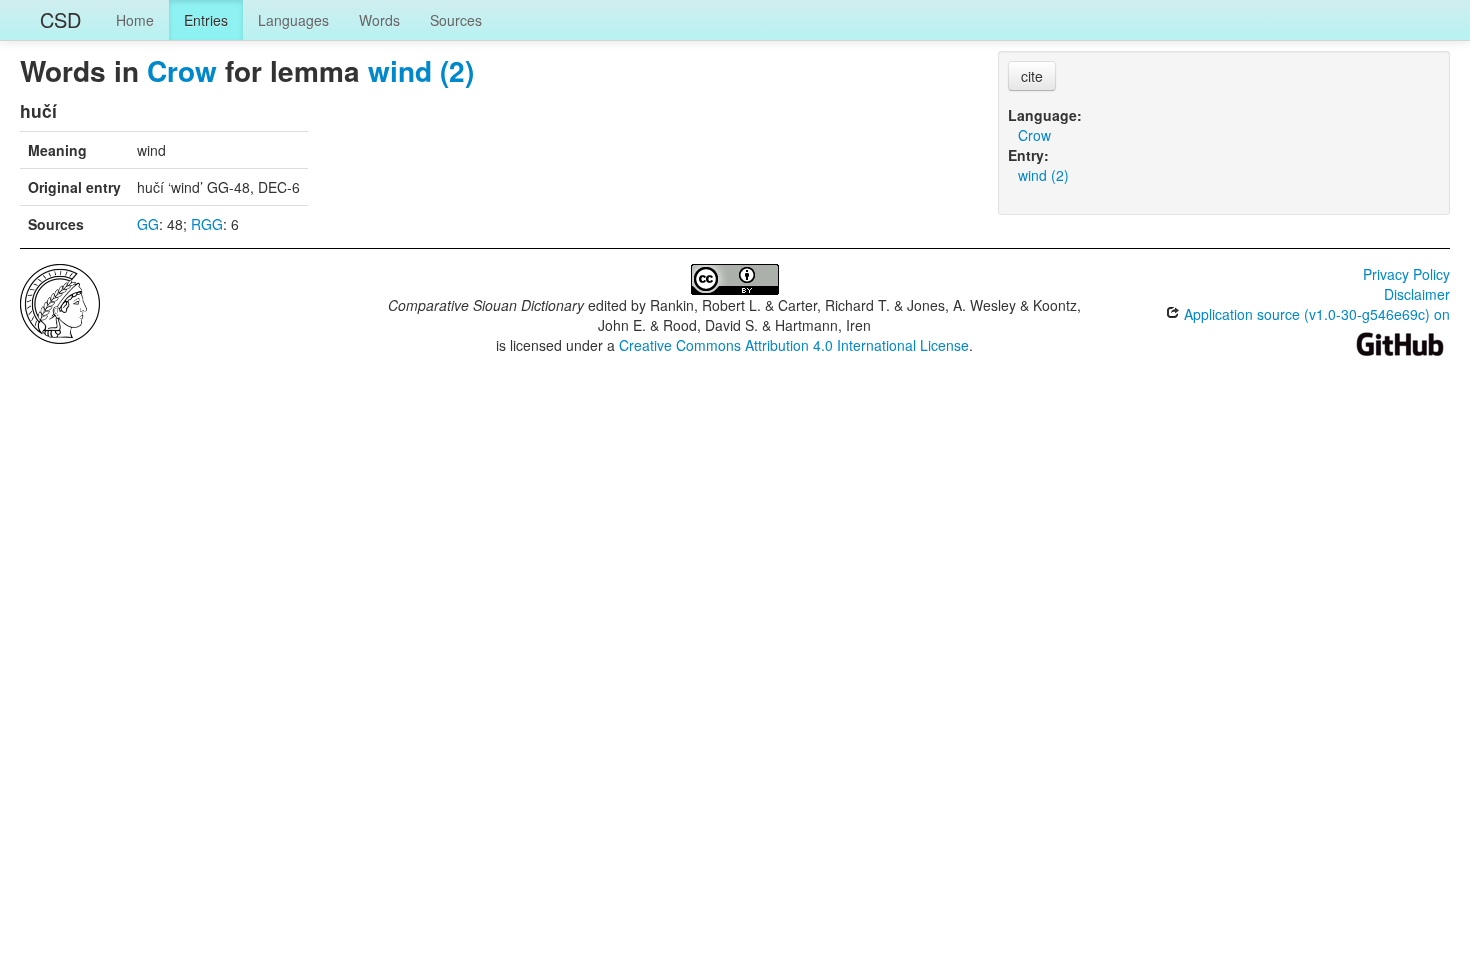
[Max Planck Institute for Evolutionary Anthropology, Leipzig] (60, 302)
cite (1032, 76)
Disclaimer (1417, 294)
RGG (207, 224)
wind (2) (421, 70)
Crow (182, 70)
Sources (456, 20)
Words (379, 20)
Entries (206, 20)
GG (148, 224)
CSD (60, 19)
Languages (293, 20)
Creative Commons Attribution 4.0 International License (794, 345)
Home (135, 20)
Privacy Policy (1406, 274)
